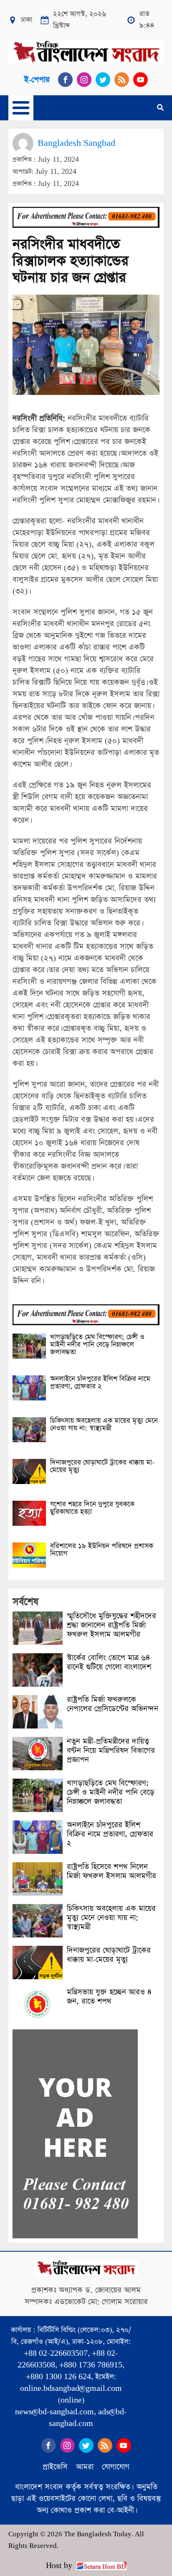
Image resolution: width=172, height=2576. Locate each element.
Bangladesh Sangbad (76, 143)
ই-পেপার (37, 80)
